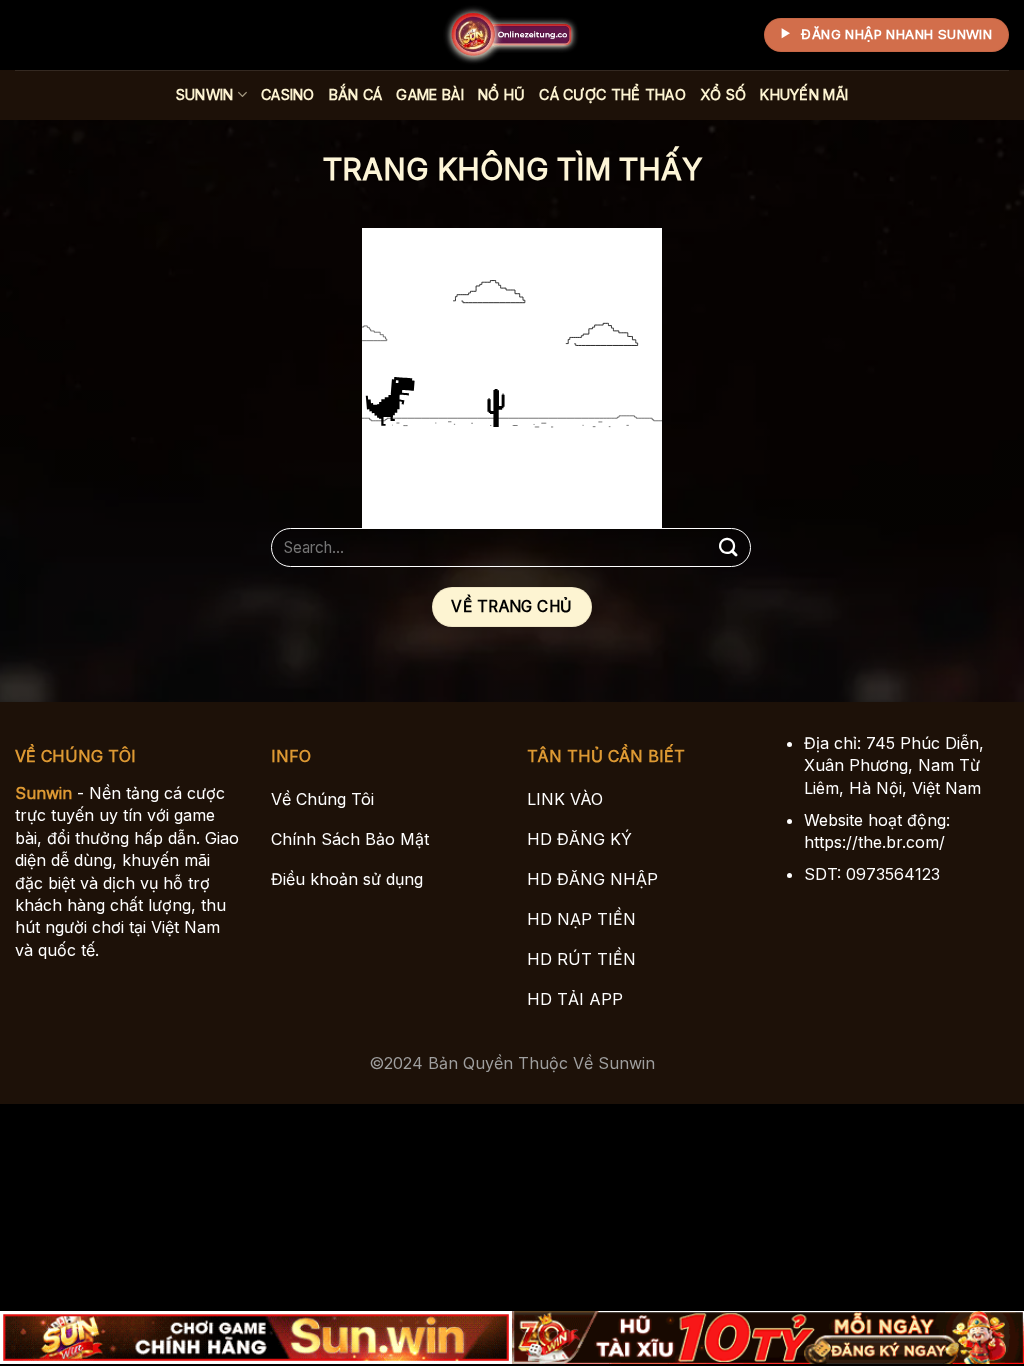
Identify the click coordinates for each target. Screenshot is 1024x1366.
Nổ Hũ (501, 94)
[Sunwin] (512, 35)
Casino (288, 94)
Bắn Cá (356, 94)
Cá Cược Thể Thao (612, 94)
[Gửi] (729, 547)
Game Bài (429, 94)
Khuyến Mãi (804, 94)
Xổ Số (723, 94)
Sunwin (205, 94)
